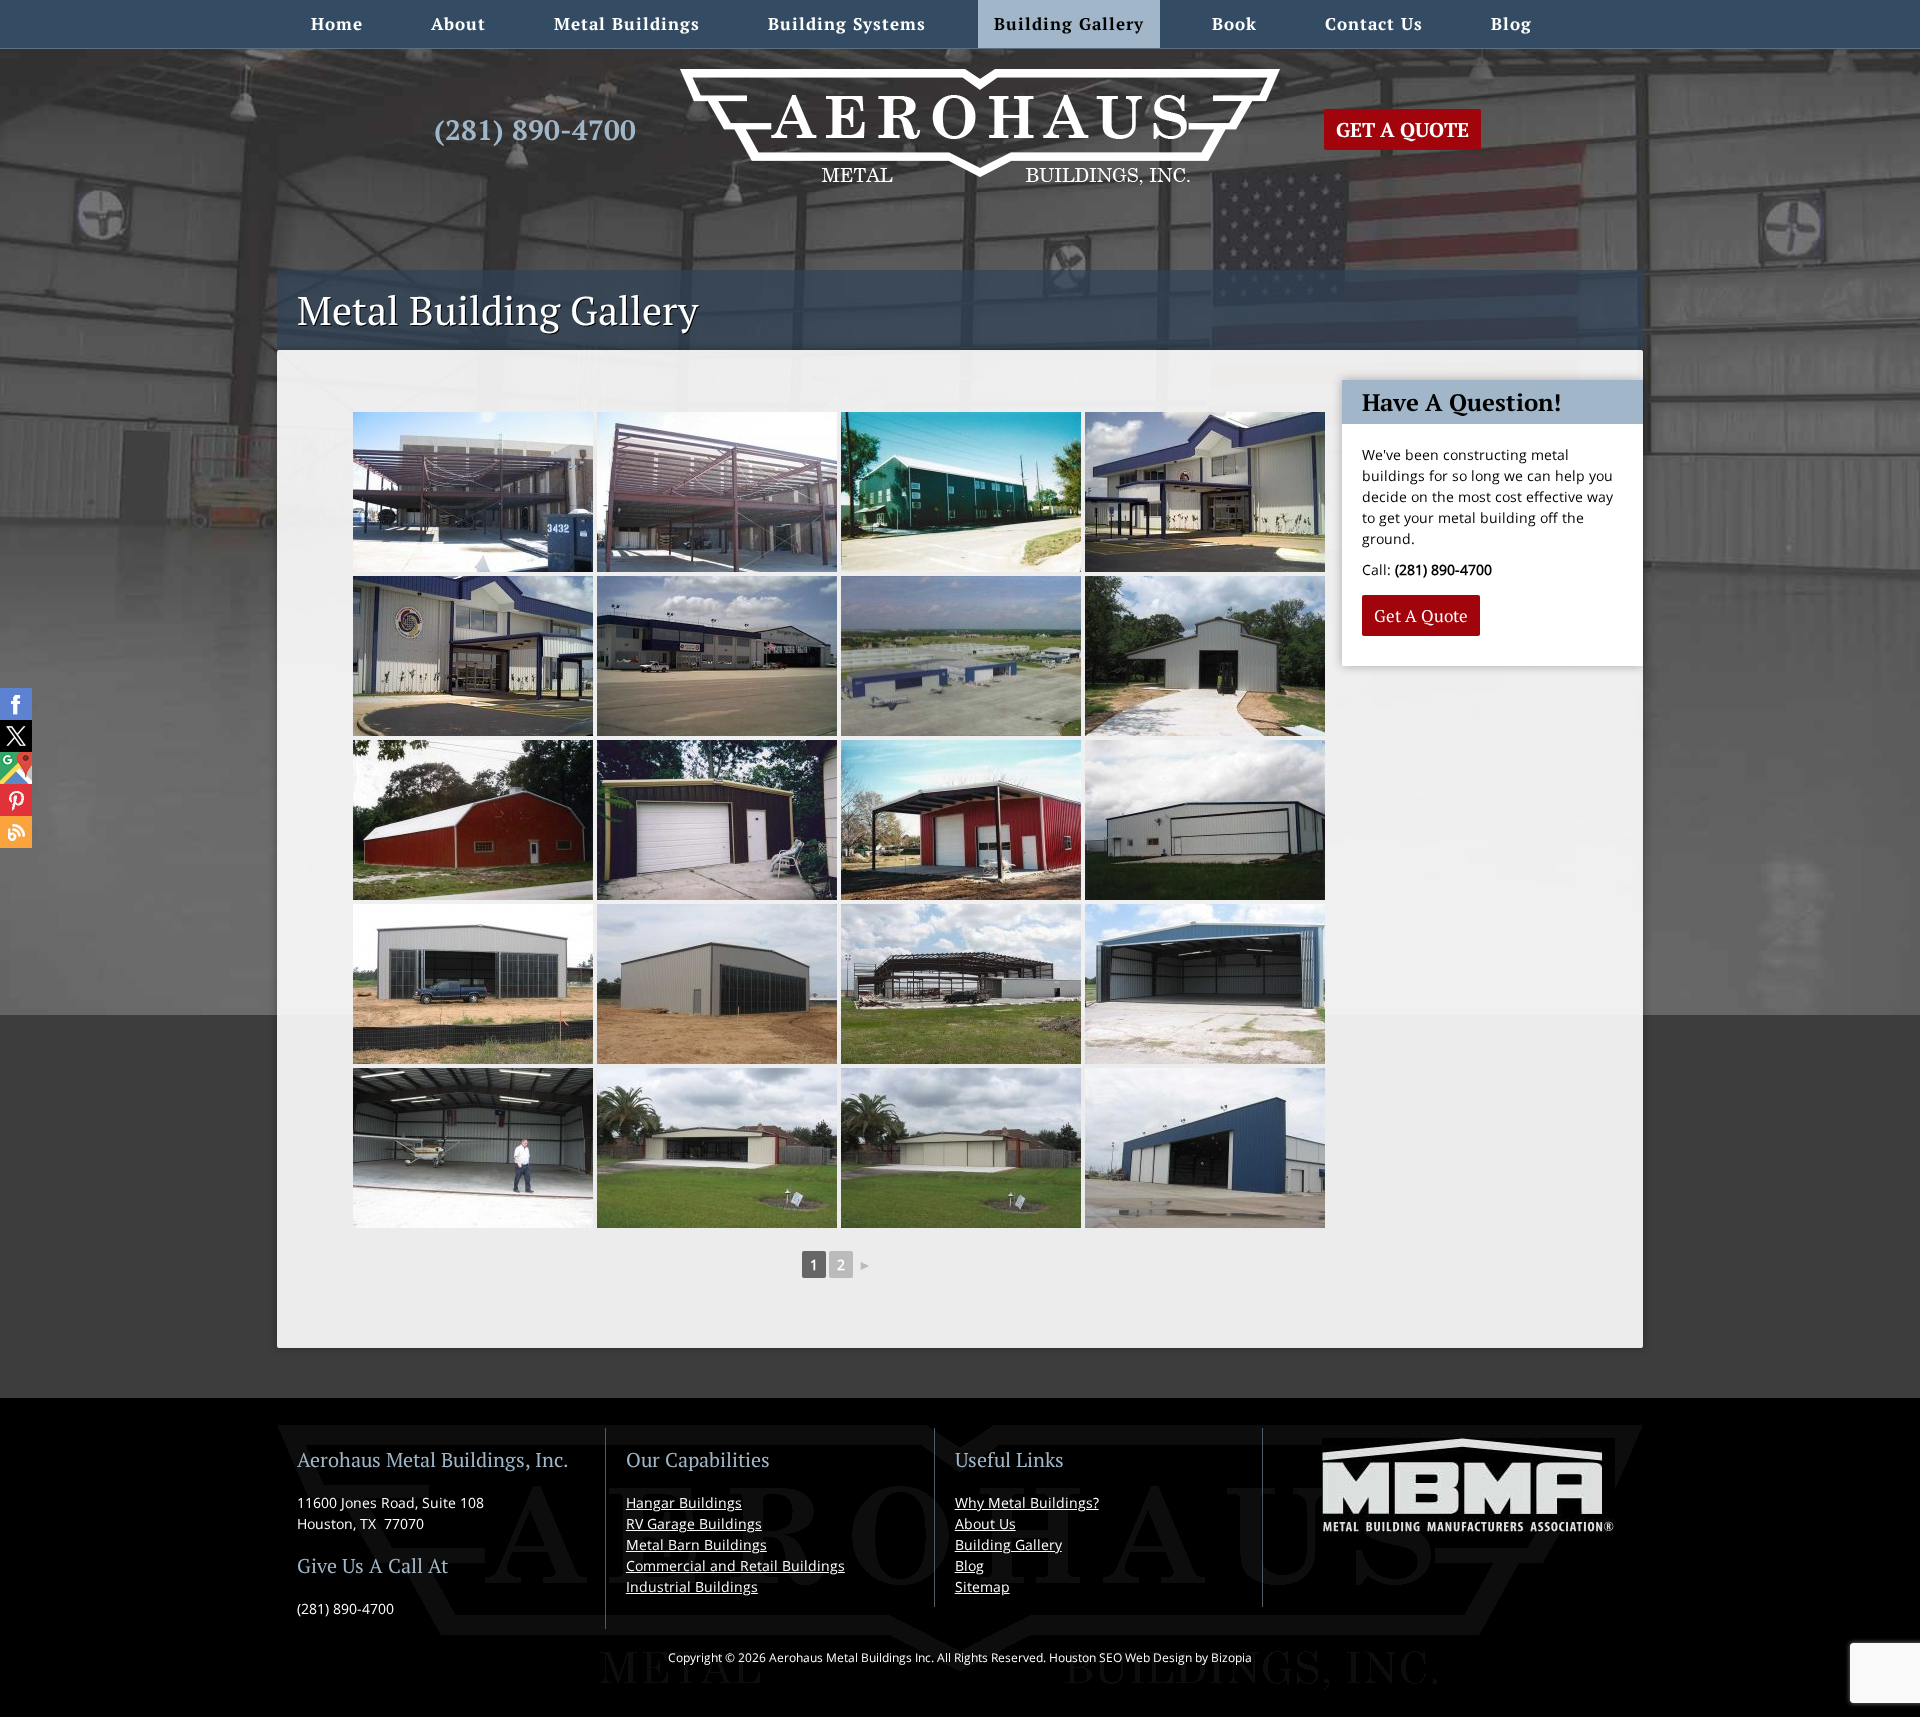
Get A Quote (1402, 129)
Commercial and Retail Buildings (735, 1565)
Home (337, 23)
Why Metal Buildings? (1027, 1502)
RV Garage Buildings (694, 1523)
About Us (985, 1523)
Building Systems (847, 23)
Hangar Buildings (684, 1502)
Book (1234, 23)
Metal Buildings (627, 23)
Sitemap (982, 1586)
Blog (1511, 23)
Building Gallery (1069, 23)
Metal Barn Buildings (696, 1544)
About (458, 23)
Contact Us (1374, 23)
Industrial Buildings (692, 1586)
